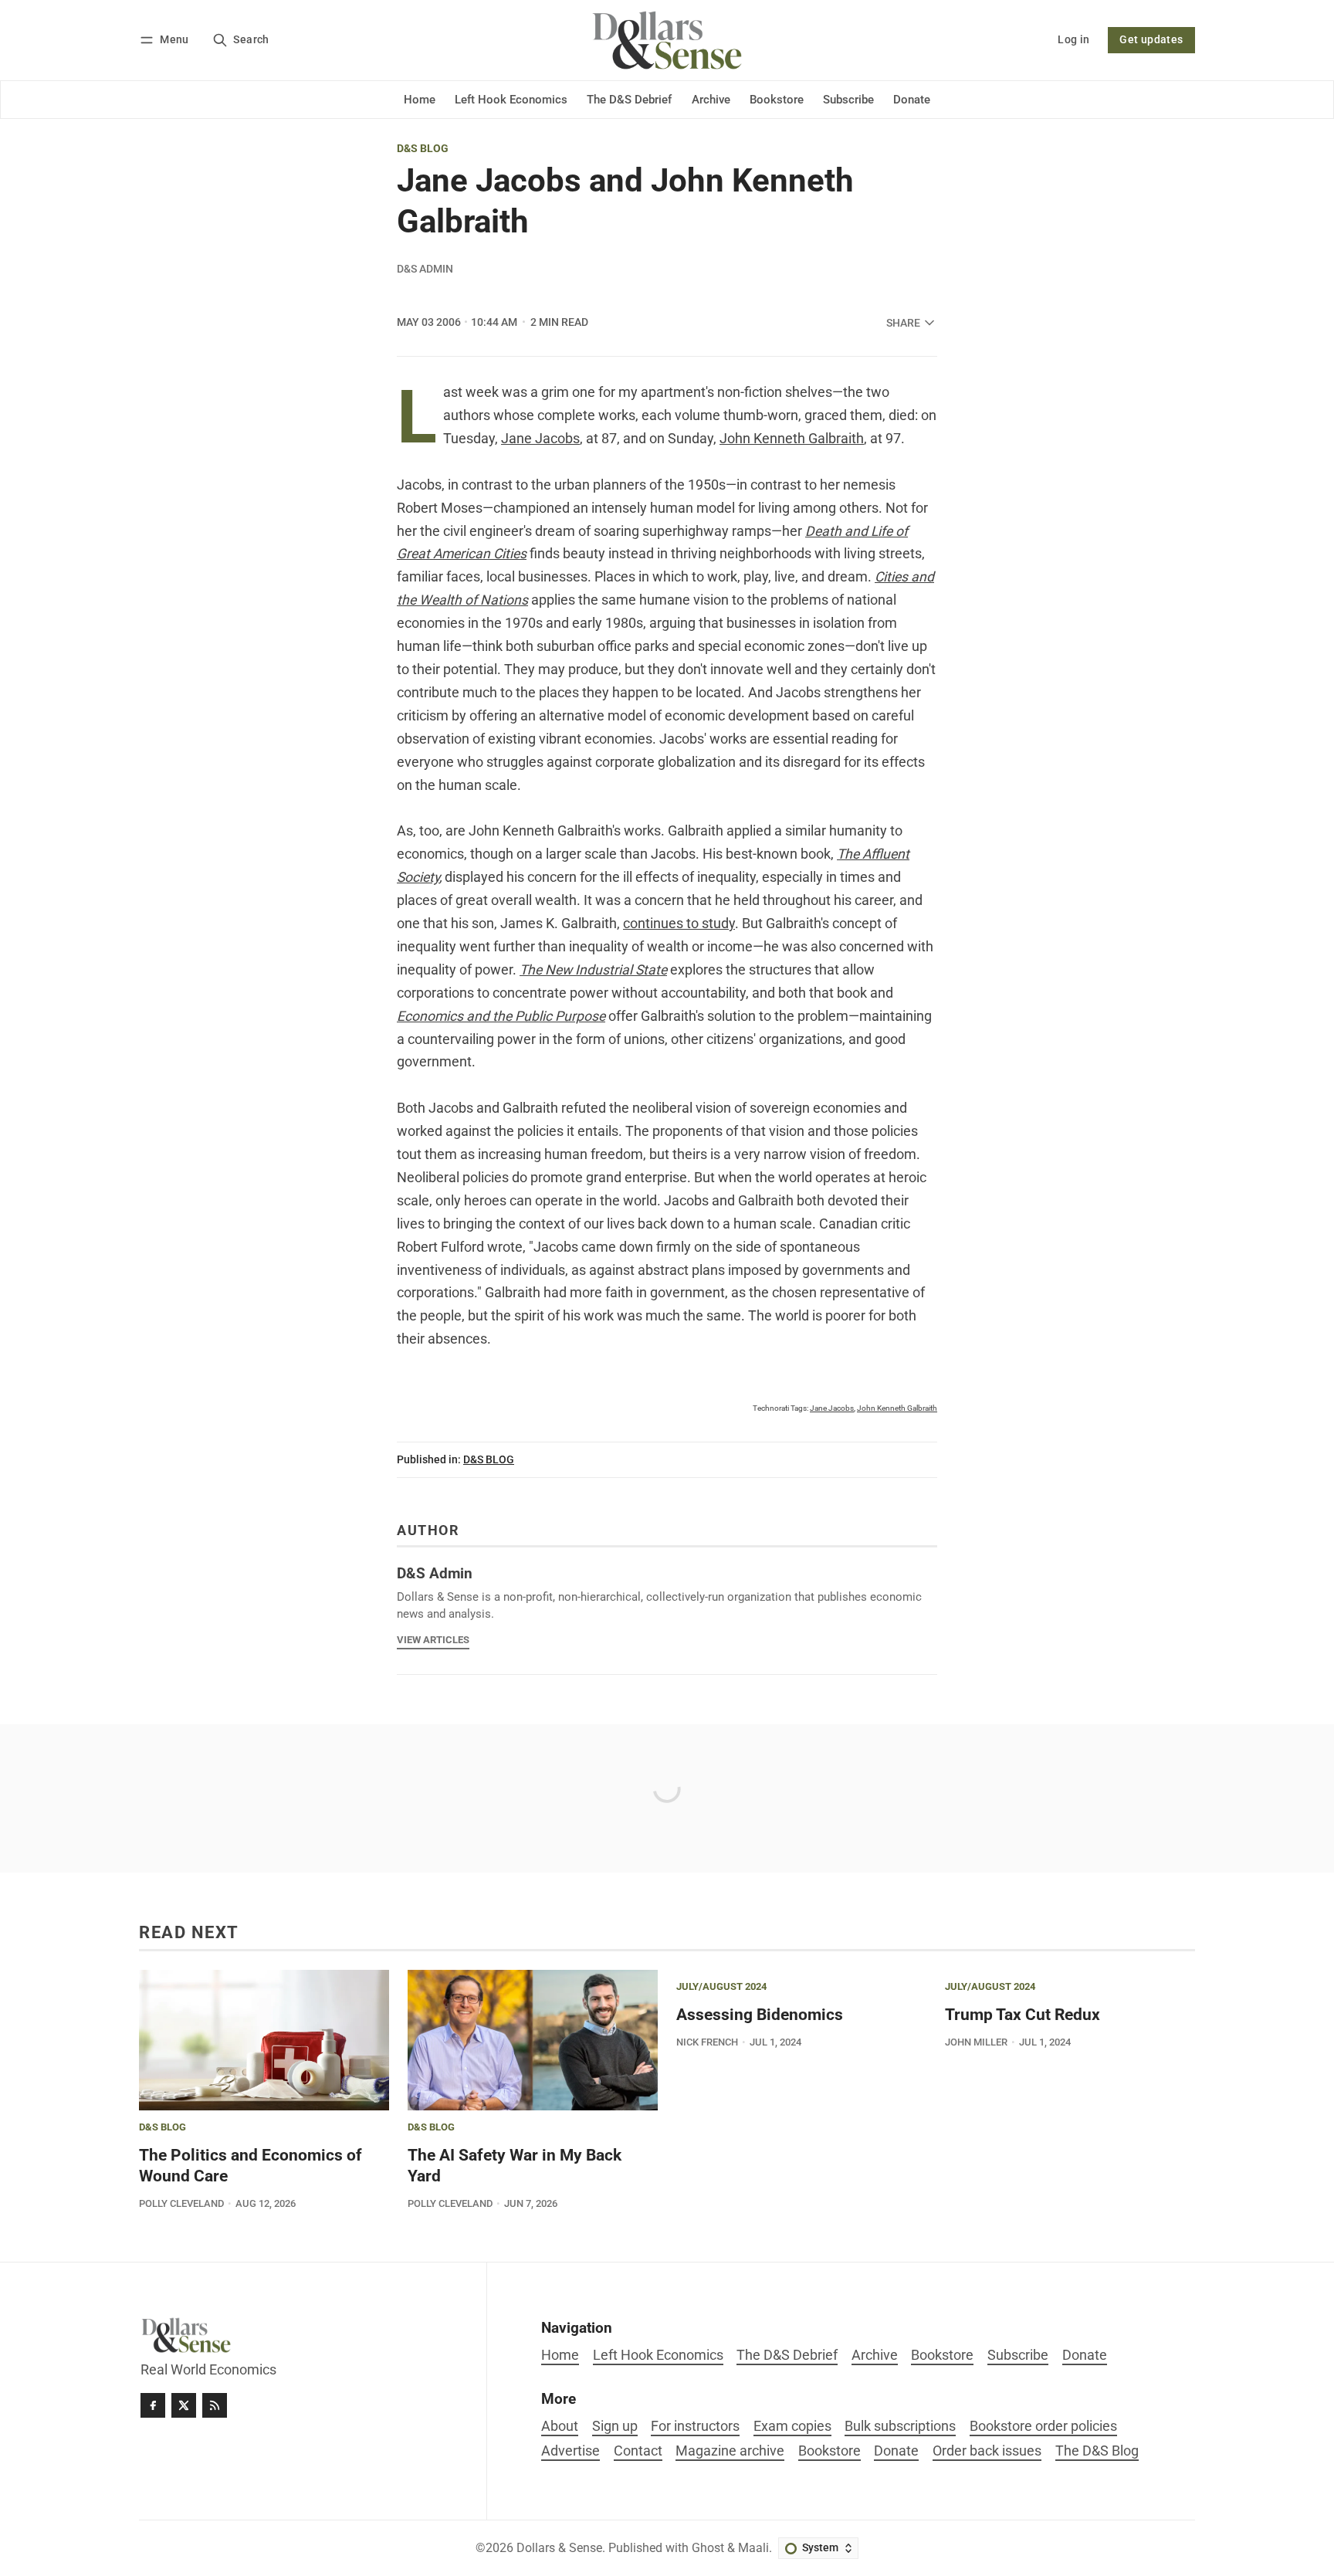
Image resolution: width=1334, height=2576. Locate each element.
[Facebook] (153, 2405)
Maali (753, 2548)
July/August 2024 (721, 1987)
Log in (1073, 40)
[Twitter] (184, 2405)
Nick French (707, 2042)
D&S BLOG (423, 149)
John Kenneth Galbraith (792, 439)
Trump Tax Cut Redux (1023, 2015)
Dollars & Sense (559, 2548)
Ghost (708, 2548)
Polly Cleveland (181, 2203)
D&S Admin (425, 269)
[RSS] (215, 2405)
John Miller (976, 2042)
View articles (433, 1640)
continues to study (679, 924)
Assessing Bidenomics (760, 2015)
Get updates (1151, 40)
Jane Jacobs (540, 439)
